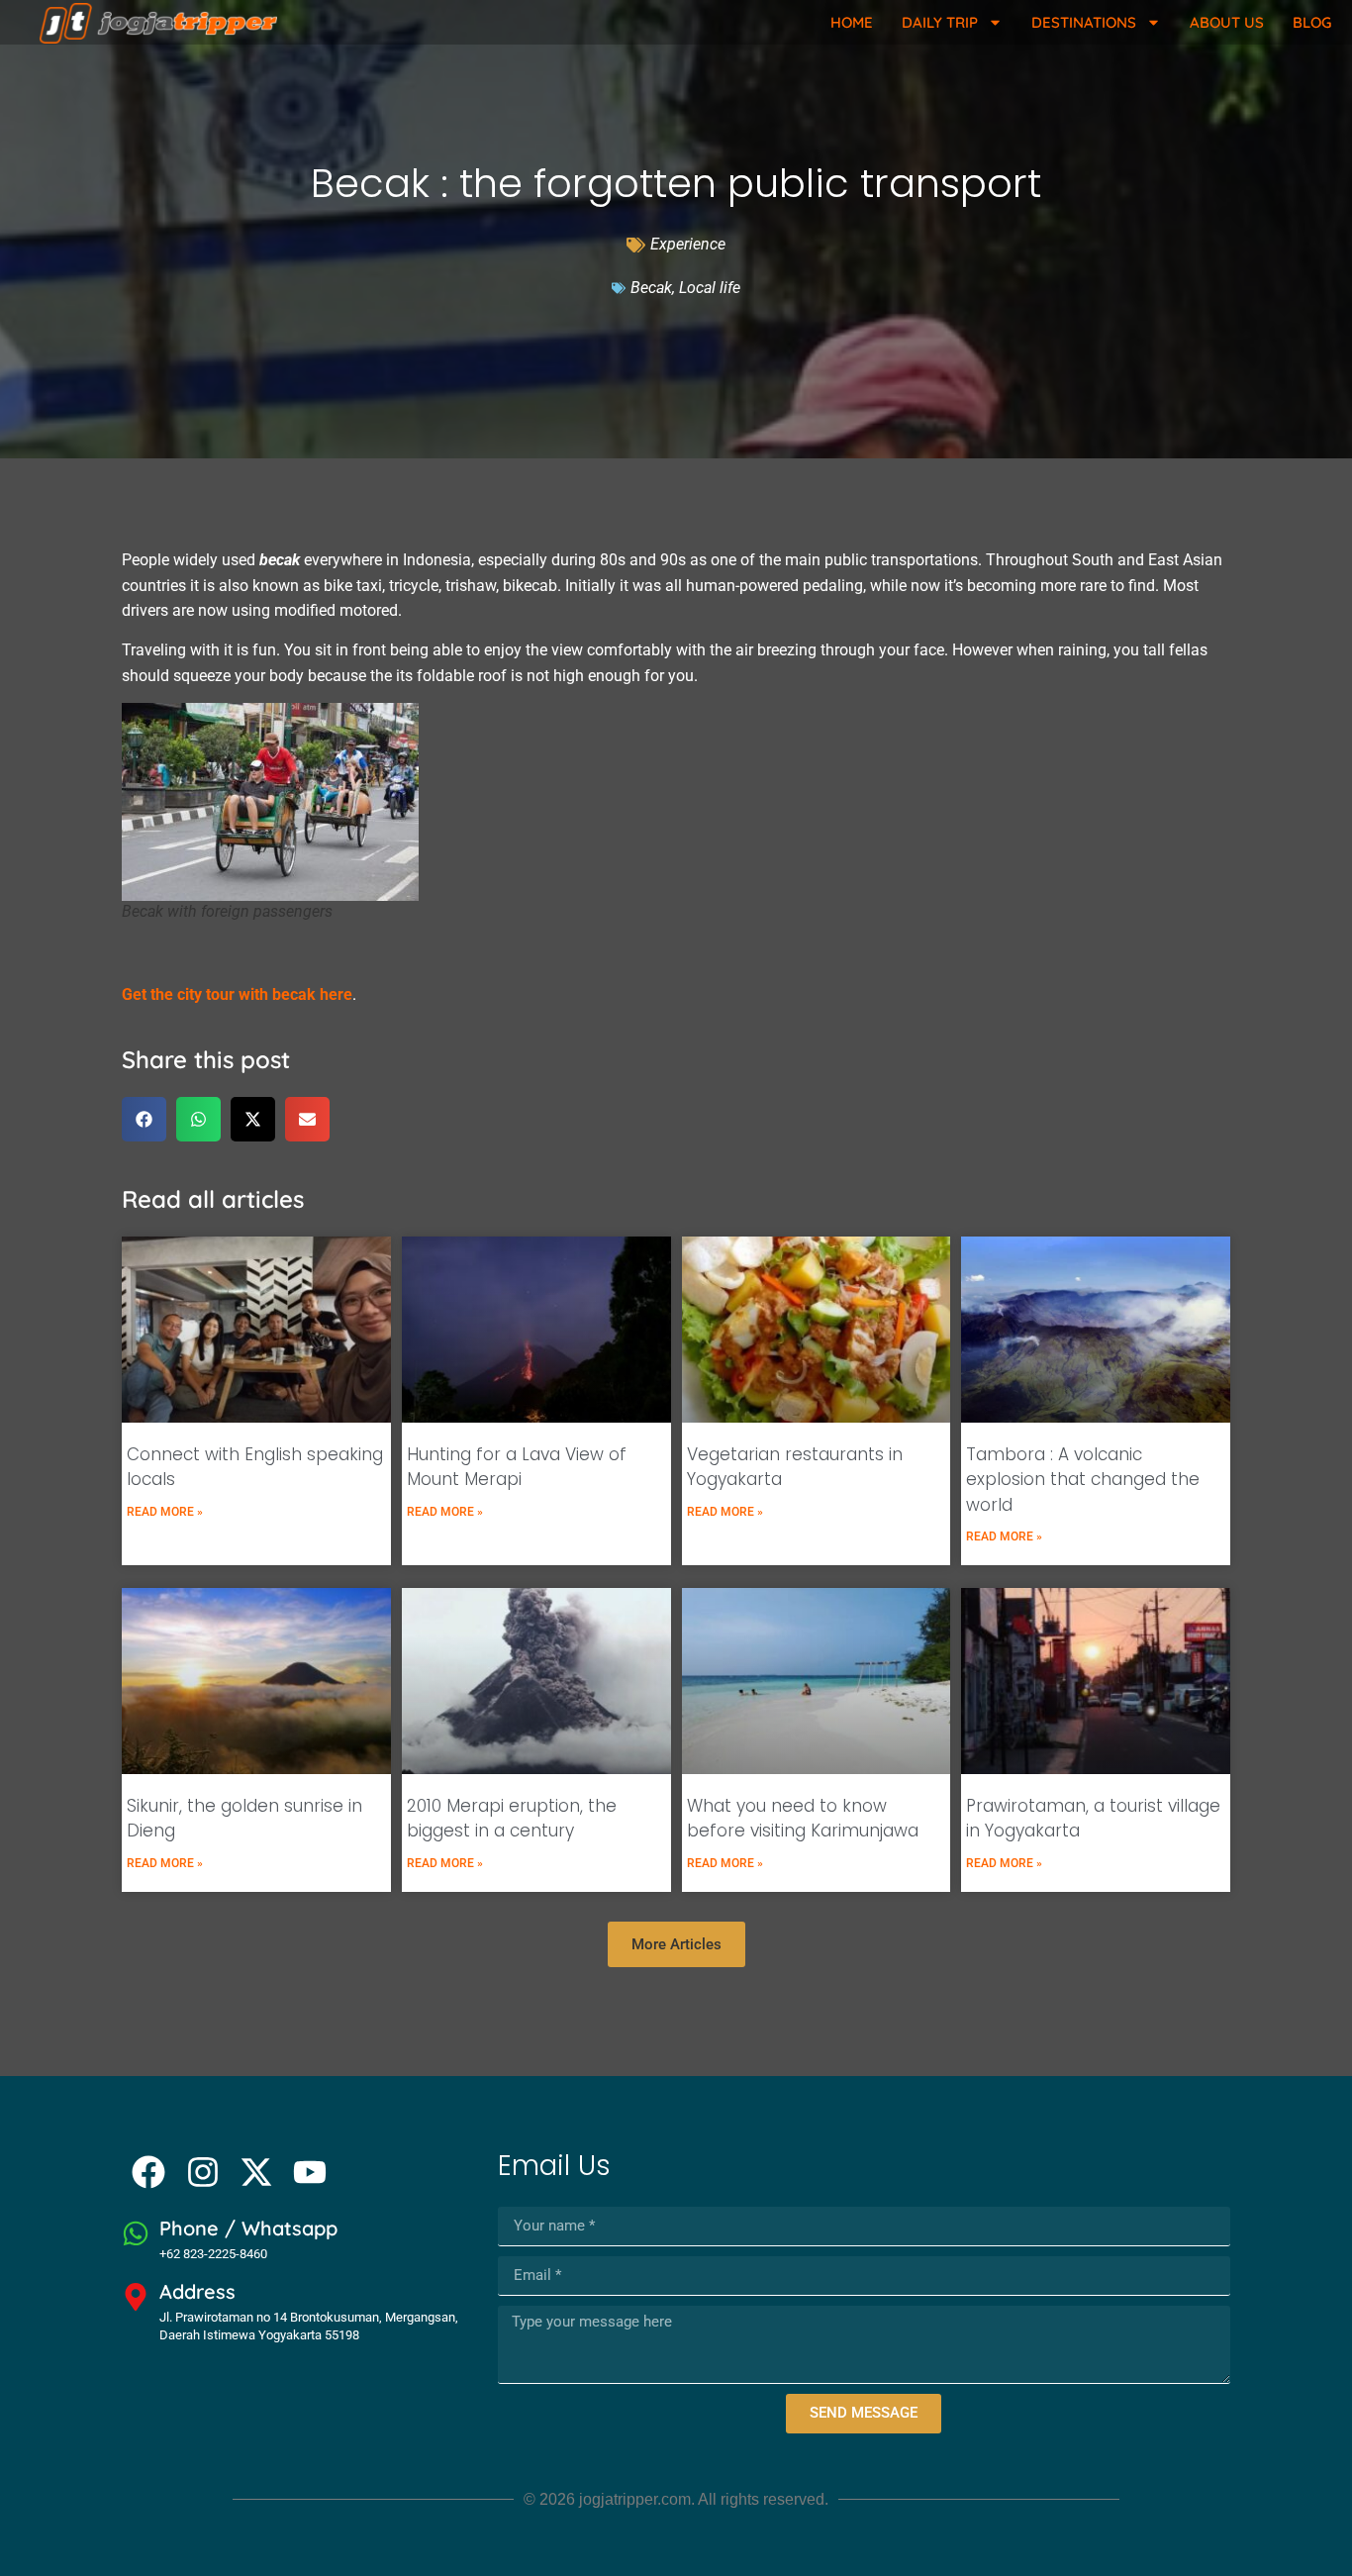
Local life (710, 288)
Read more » (165, 1512)
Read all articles (213, 1199)
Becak (651, 288)
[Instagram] (202, 2172)
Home (852, 22)
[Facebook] (148, 2172)
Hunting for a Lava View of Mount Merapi (517, 1467)
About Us (1227, 22)
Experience (688, 244)
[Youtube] (310, 2172)
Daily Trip (940, 22)
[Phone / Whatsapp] (136, 2233)
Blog (1312, 22)
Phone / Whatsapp (248, 2228)
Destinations (1084, 22)
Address (197, 2291)
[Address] (136, 2297)
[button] (144, 1119)
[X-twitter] (256, 2172)
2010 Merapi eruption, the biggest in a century (512, 1819)
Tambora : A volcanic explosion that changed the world (1083, 1480)
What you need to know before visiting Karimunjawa (803, 1819)
